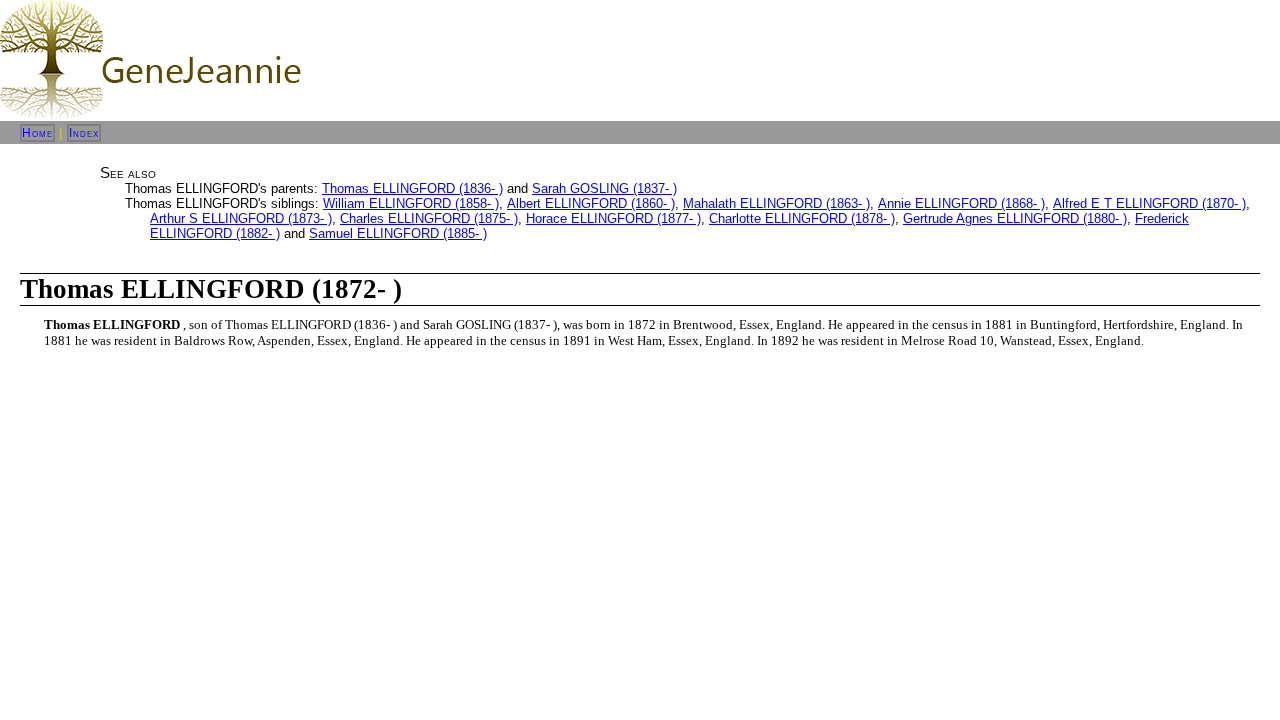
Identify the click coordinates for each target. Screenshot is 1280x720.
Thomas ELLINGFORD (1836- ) (412, 188)
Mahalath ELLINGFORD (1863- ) (776, 203)
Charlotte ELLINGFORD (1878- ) (802, 218)
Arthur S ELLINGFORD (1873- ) (241, 218)
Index (84, 133)
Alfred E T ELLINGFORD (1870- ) (1149, 203)
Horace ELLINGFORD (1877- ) (613, 218)
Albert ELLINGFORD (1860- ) (591, 203)
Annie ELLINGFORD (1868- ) (961, 203)
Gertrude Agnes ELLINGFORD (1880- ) (1015, 218)
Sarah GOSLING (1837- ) (604, 188)
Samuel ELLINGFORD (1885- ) (398, 233)
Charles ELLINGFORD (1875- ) (429, 218)
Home (37, 133)
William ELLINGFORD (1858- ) (411, 203)
